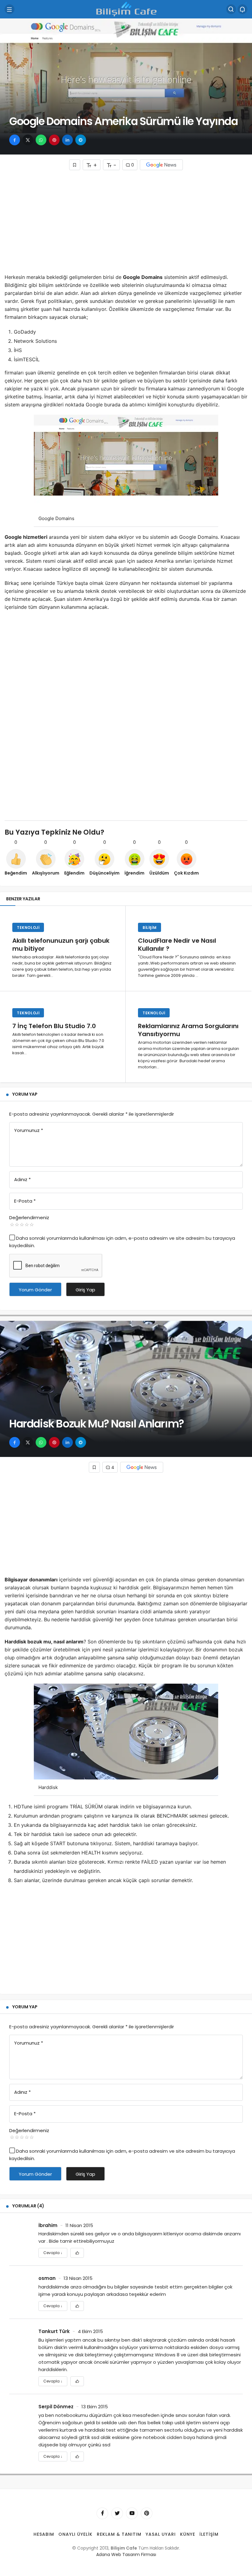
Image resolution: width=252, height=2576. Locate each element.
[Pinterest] (147, 2513)
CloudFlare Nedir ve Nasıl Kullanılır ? (177, 945)
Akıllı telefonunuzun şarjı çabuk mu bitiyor (61, 945)
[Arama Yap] (231, 9)
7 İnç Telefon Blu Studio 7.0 (54, 1026)
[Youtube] (132, 2513)
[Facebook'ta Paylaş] (15, 140)
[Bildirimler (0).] (242, 9)
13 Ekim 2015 (95, 2407)
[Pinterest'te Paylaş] (54, 140)
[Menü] (10, 9)
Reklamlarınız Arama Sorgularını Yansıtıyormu (188, 1030)
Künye (188, 2534)
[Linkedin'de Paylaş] (67, 140)
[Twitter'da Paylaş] (28, 140)
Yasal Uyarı (161, 2534)
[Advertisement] (126, 224)
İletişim (209, 2534)
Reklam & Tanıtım (119, 2534)
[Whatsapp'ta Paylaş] (41, 140)
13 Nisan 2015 (78, 2278)
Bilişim (150, 928)
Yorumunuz (29, 1130)
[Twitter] (117, 2513)
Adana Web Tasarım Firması (126, 2554)
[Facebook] (102, 2513)
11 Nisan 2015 (79, 2225)
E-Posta (25, 1201)
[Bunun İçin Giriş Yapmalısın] (75, 165)
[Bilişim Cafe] (126, 9)
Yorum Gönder (35, 1290)
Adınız (22, 1179)
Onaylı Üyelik (75, 2534)
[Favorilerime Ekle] (77, 2253)
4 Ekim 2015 (90, 2331)
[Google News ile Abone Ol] (161, 165)
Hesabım (44, 2534)
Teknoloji (28, 928)
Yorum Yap (25, 1094)
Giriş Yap (85, 1290)
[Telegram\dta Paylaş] (81, 140)
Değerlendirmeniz (29, 1218)
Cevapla (53, 2253)
